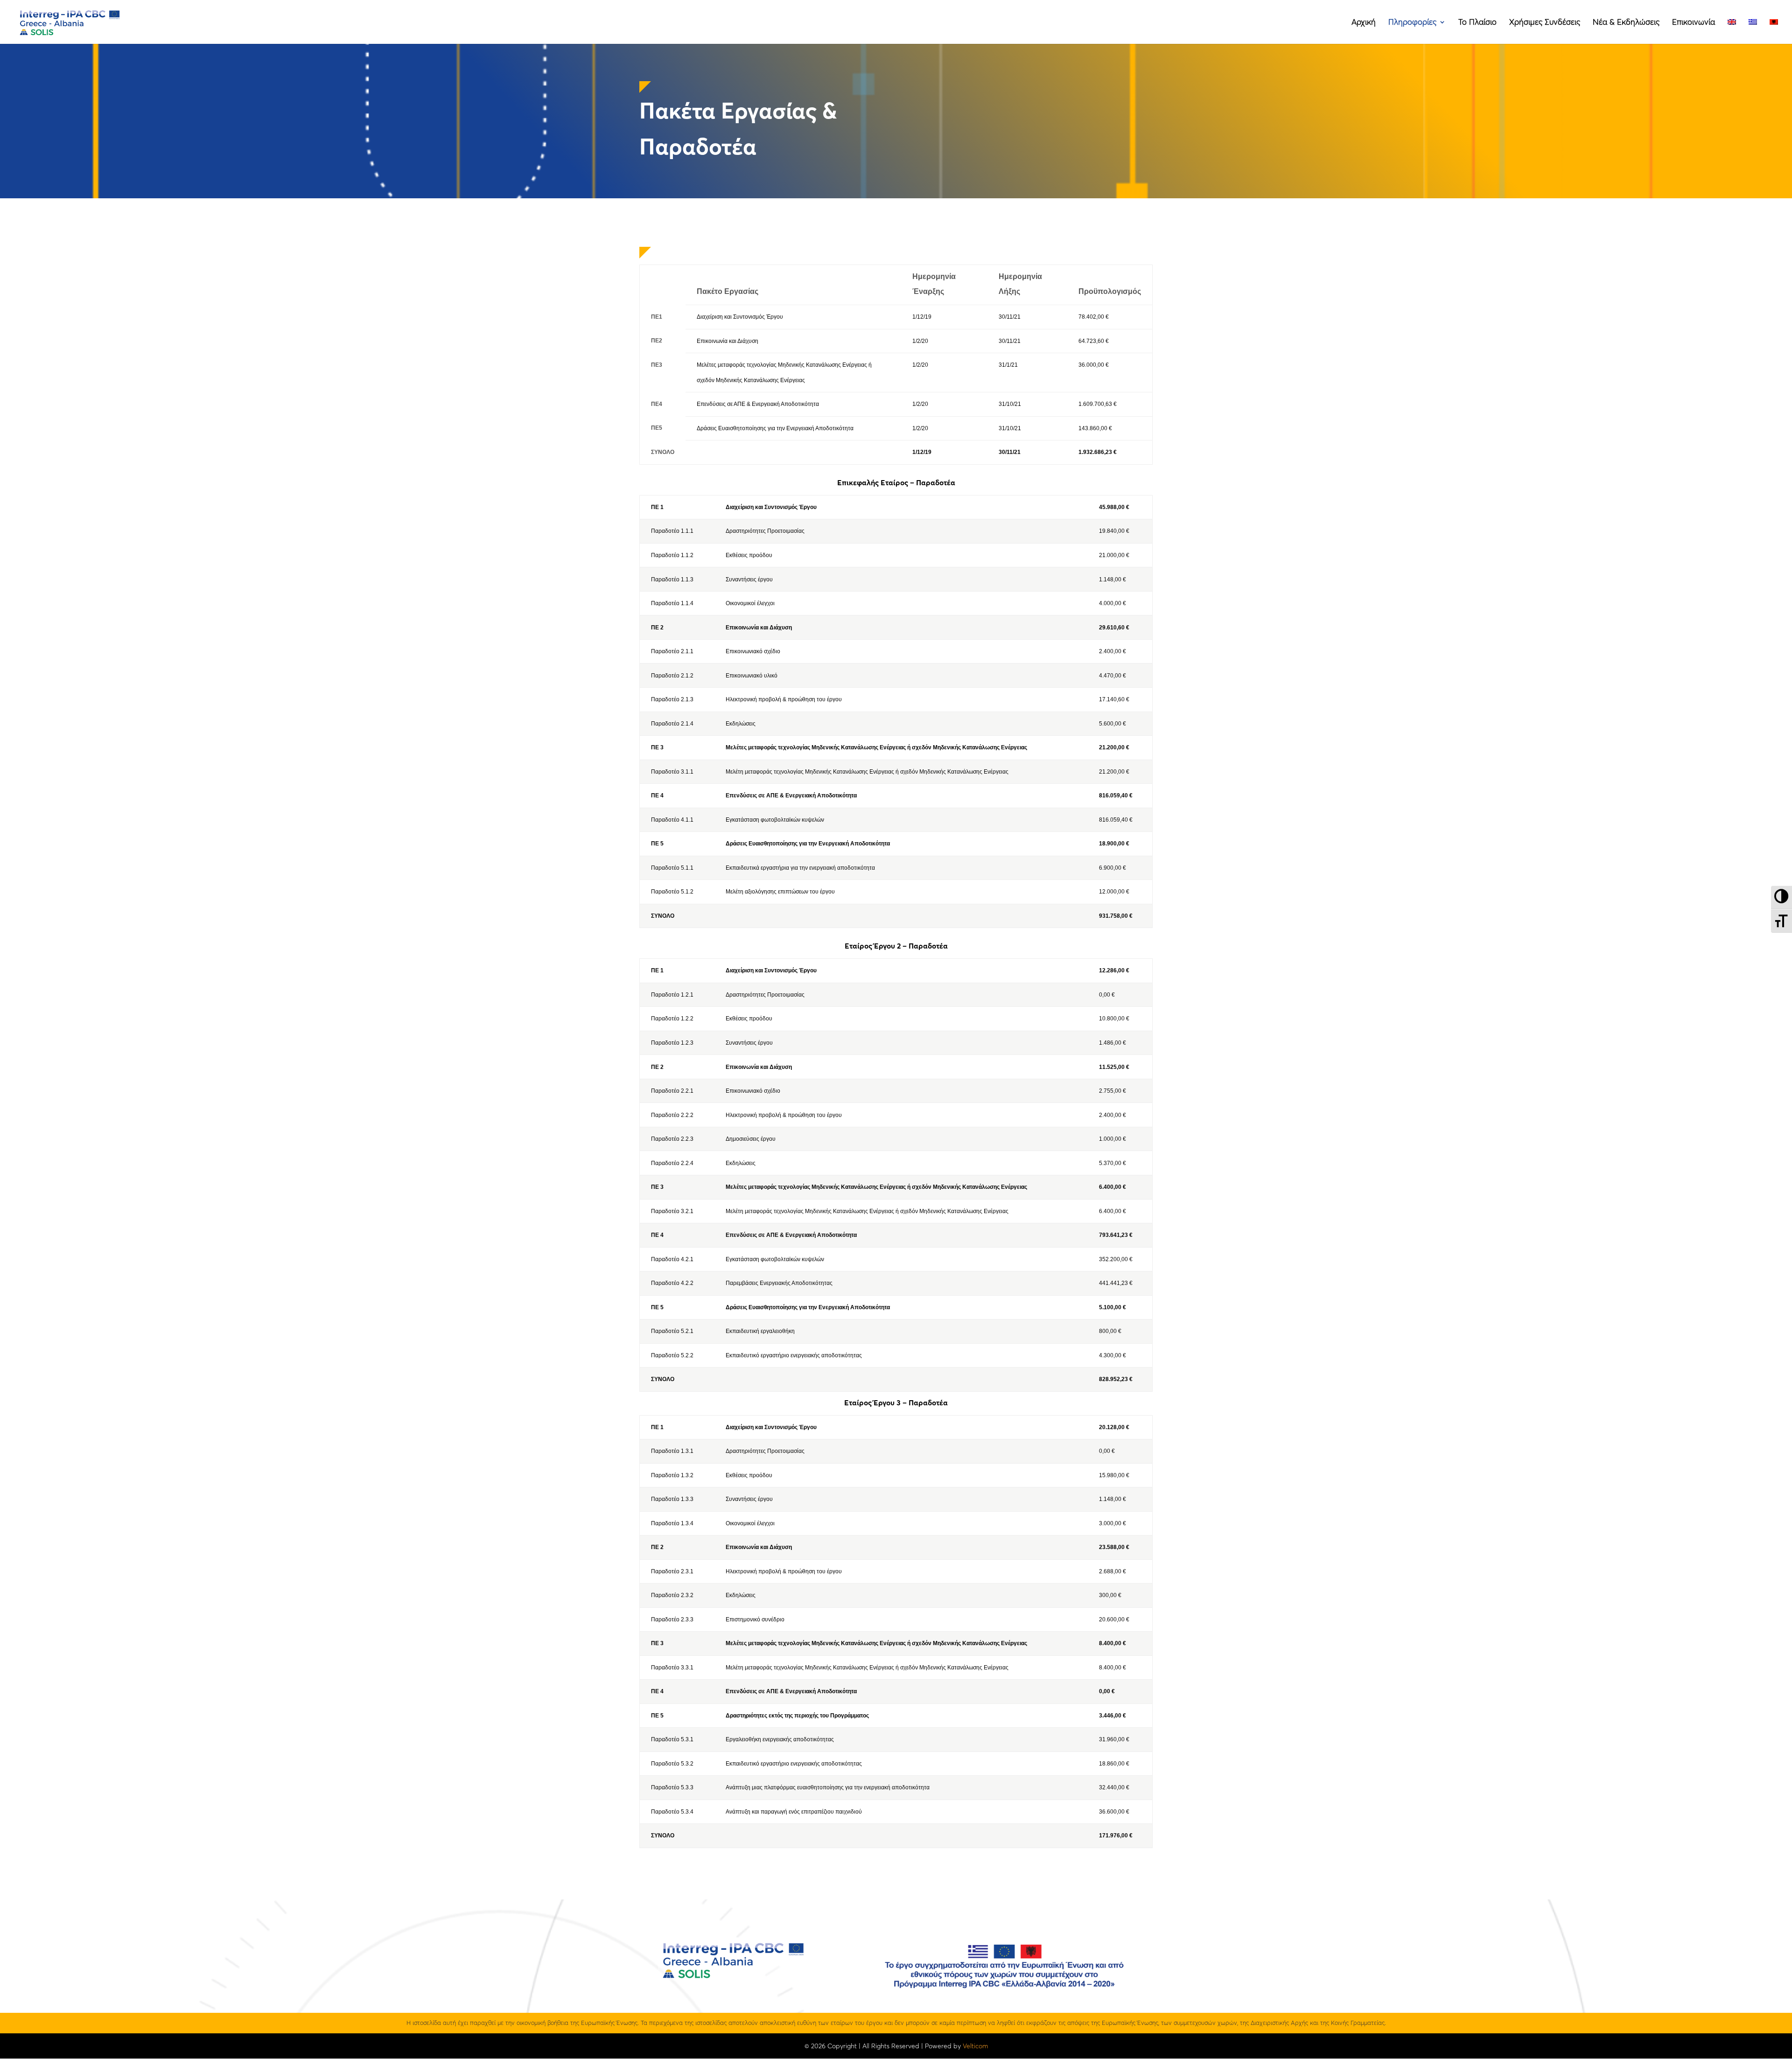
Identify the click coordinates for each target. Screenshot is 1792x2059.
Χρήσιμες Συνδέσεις (1545, 23)
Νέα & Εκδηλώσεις (1626, 23)
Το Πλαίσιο (1477, 23)
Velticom (975, 2046)
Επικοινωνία (1694, 23)
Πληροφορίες (1412, 23)
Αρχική (1364, 23)
